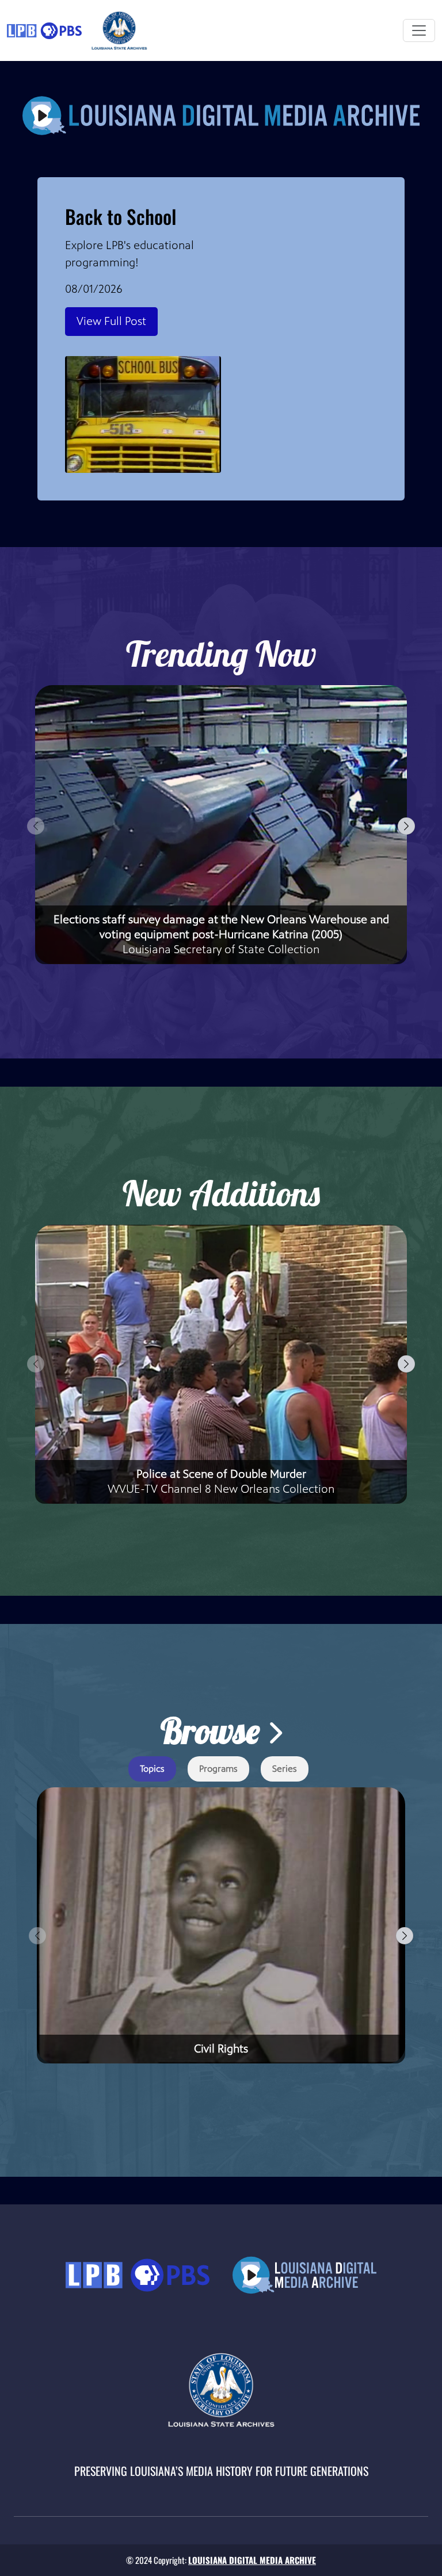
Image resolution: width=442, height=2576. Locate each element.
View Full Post (111, 321)
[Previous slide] (36, 826)
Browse (214, 1731)
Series (285, 1769)
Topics (152, 1769)
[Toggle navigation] (419, 30)
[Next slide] (406, 826)
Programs (218, 1769)
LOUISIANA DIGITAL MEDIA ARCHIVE (252, 2560)
